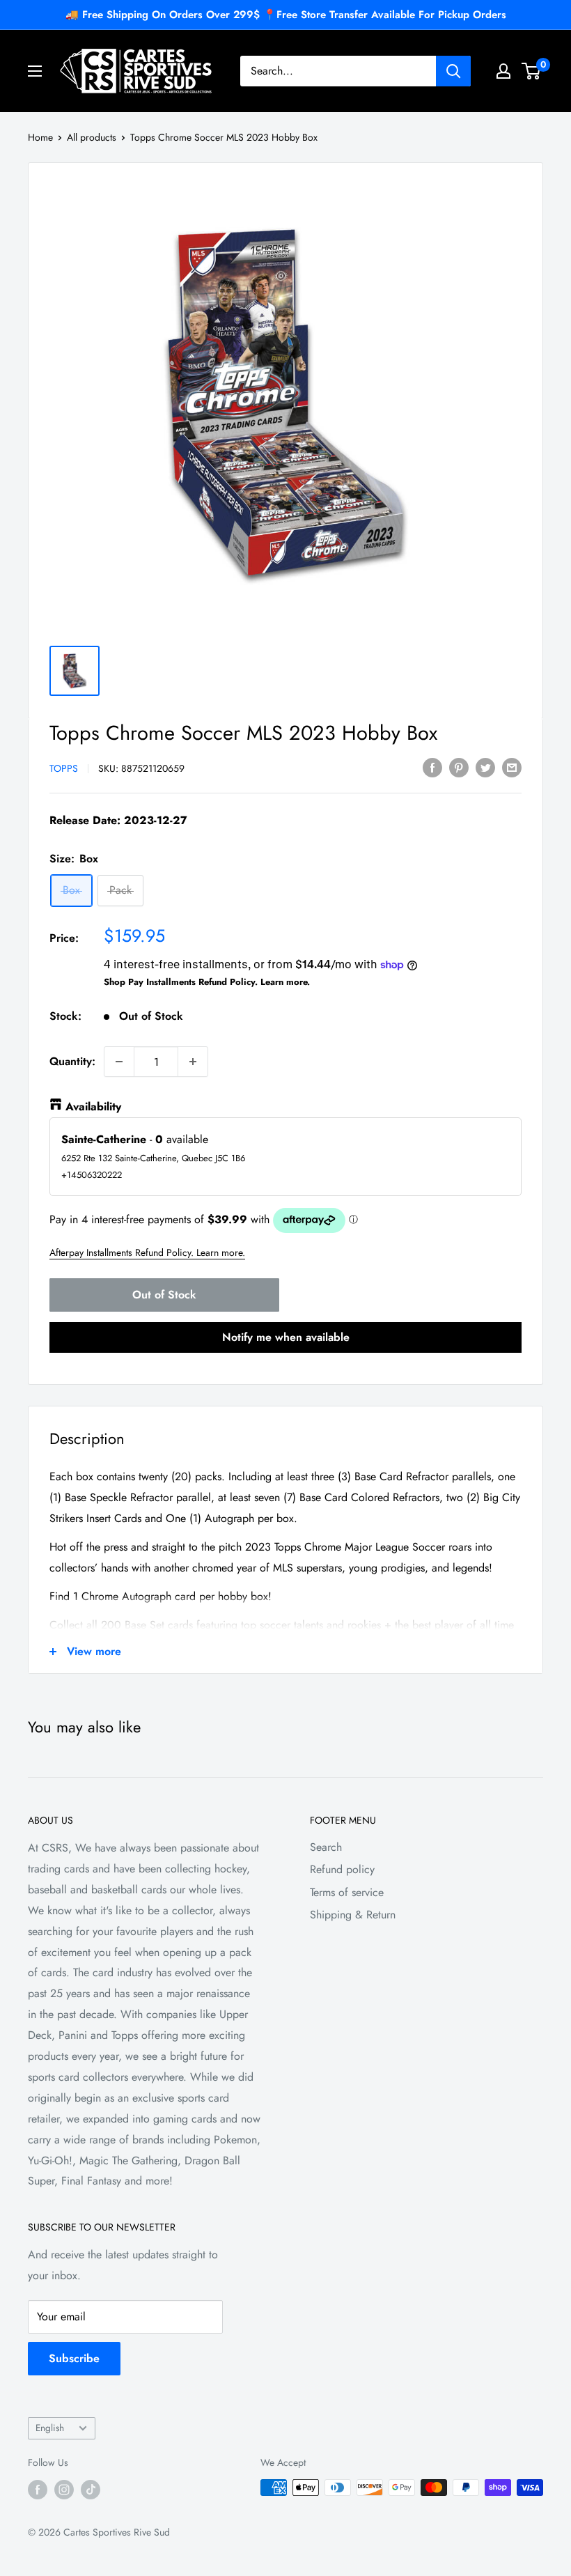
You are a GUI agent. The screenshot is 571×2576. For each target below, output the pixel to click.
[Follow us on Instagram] (64, 2489)
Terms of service (347, 1892)
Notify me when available (286, 1337)
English (50, 2428)
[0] (532, 71)
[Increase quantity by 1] (193, 1062)
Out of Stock (164, 1295)
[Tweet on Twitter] (485, 767)
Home (40, 137)
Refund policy (342, 1869)
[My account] (503, 71)
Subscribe (74, 2358)
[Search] (453, 71)
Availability (93, 1107)
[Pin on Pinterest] (459, 767)
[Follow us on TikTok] (91, 2489)
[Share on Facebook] (432, 767)
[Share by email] (512, 767)
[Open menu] (35, 71)
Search (326, 1847)
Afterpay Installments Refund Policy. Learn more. (147, 1252)
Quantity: (72, 1061)
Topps (64, 768)
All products (92, 137)
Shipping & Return (353, 1915)
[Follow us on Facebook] (38, 2489)
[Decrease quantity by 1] (119, 1062)
